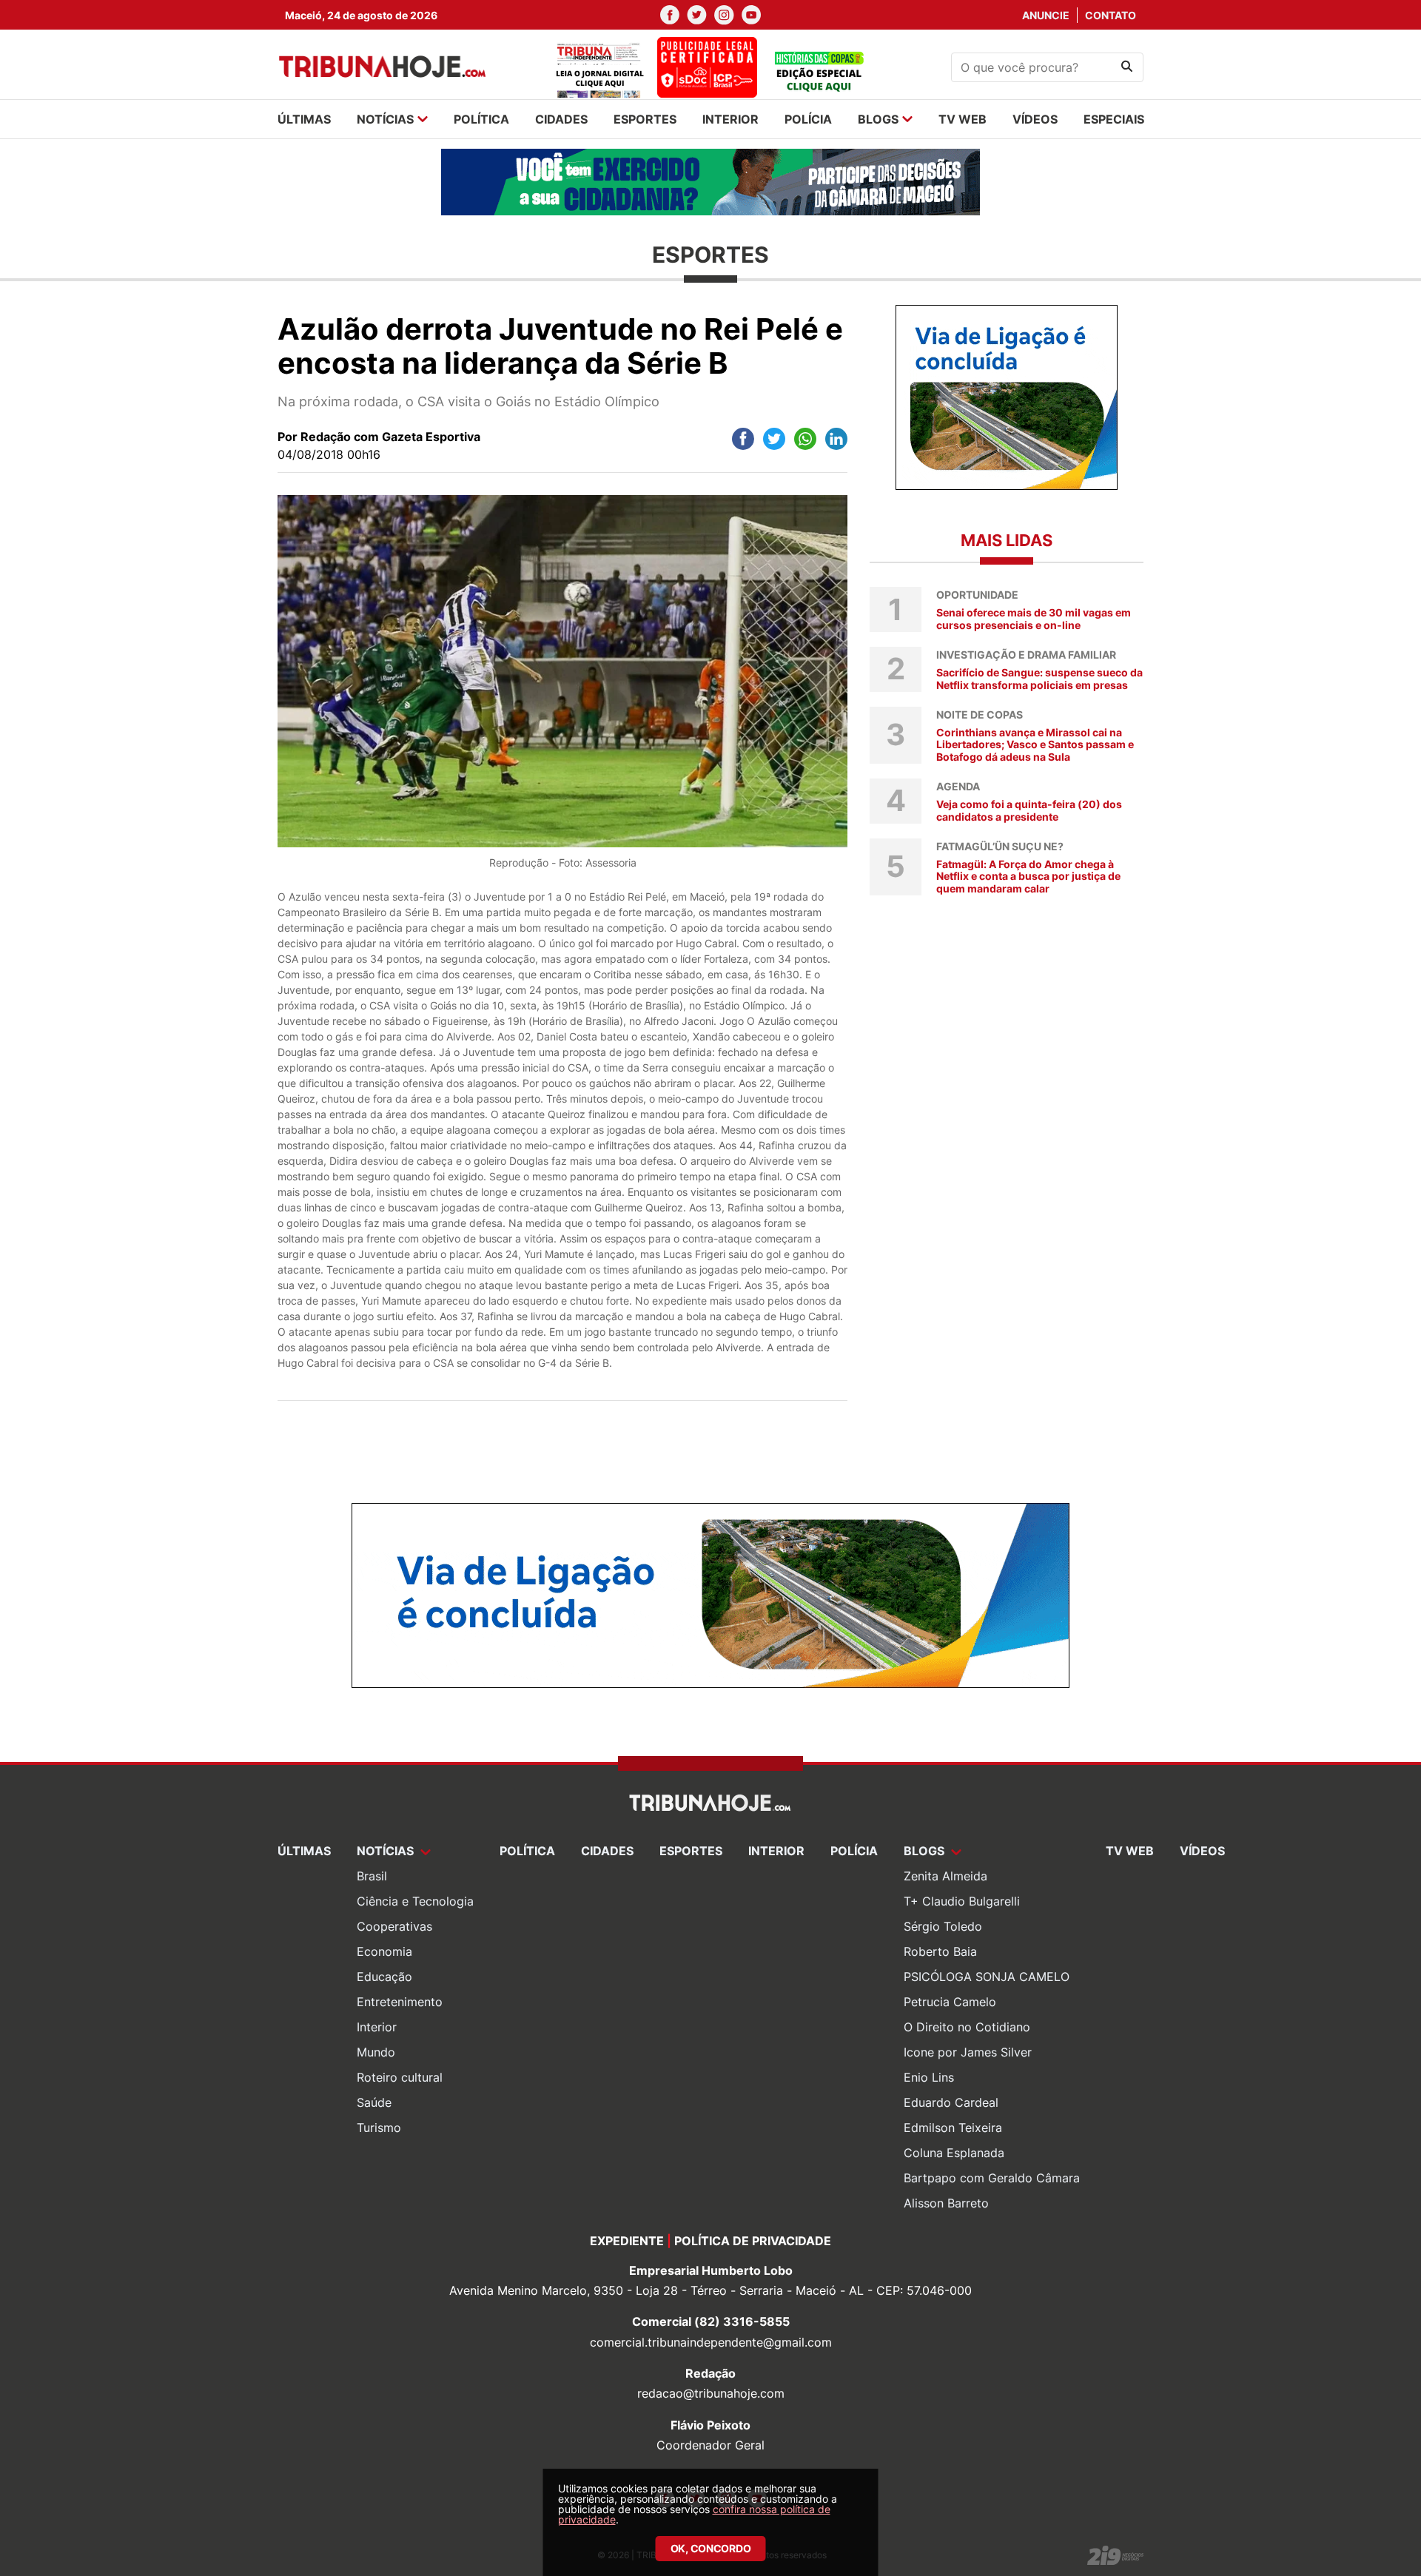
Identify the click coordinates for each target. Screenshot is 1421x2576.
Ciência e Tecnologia (415, 1901)
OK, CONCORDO (711, 2548)
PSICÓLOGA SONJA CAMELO (987, 1977)
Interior (377, 2027)
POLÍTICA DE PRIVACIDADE (753, 2241)
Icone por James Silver (968, 2052)
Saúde (374, 2102)
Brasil (372, 1876)
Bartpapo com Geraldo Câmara (992, 2178)
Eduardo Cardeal (951, 2102)
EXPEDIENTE (627, 2241)
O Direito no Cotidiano (967, 2027)
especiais (1114, 119)
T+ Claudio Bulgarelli (962, 1901)
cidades (561, 119)
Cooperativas (394, 1926)
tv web (963, 119)
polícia (808, 119)
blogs (878, 119)
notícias (385, 119)
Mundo (376, 2052)
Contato (1111, 15)
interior (730, 119)
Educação (384, 1977)
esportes (645, 119)
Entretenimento (400, 2002)
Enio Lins (929, 2077)
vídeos (1035, 119)
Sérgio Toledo (943, 1926)
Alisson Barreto (946, 2203)
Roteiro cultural (400, 2077)
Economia (384, 1951)
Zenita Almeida (945, 1876)
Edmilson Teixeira (953, 2128)
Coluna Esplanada (954, 2153)
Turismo (379, 2128)
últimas (304, 119)
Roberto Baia (940, 1951)
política (481, 119)
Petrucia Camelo (950, 2002)
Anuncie (1046, 15)
